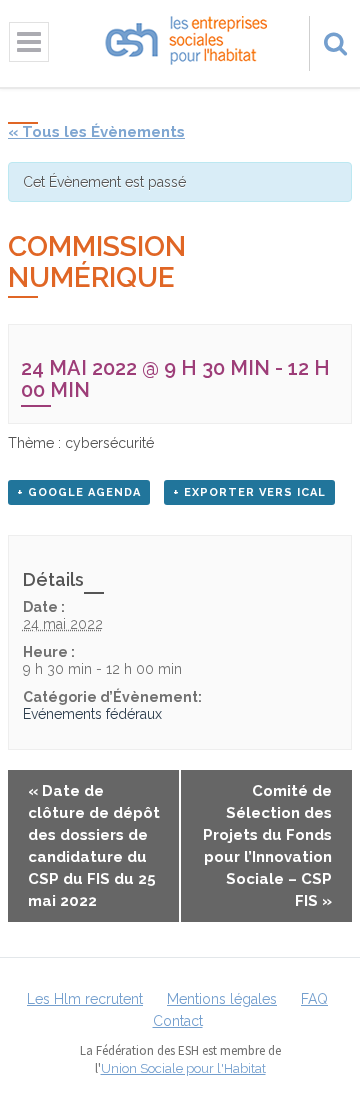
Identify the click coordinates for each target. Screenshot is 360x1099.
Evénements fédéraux (92, 714)
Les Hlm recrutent (85, 999)
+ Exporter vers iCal (249, 492)
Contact (178, 1021)
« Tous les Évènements (96, 132)
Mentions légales (222, 999)
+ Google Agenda (79, 492)
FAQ (314, 999)
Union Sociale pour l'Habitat (183, 1068)
